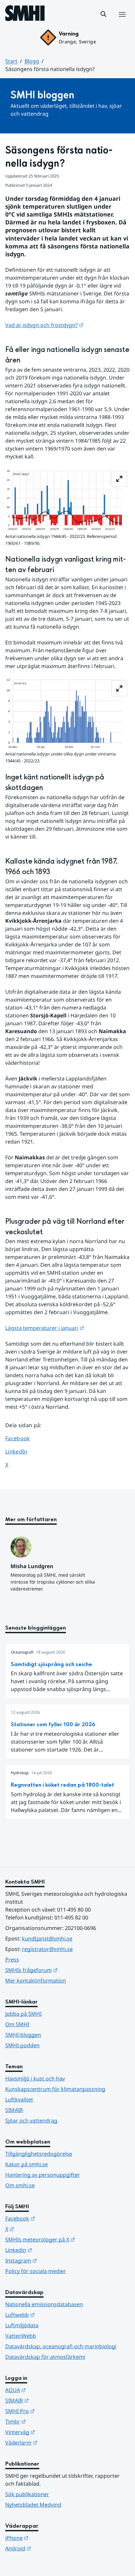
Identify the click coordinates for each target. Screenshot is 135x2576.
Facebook (22, 1438)
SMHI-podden (22, 2045)
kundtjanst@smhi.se (47, 1938)
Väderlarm (53, 2442)
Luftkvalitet (19, 2100)
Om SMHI (17, 2024)
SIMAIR (14, 2110)
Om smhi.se (20, 2185)
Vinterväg (52, 2432)
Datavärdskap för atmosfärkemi (45, 2357)
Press (12, 1960)
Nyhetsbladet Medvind (33, 2505)
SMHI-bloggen (23, 2035)
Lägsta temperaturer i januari (45, 1328)
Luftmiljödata (22, 2325)
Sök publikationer (27, 2494)
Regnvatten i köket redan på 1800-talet (62, 1785)
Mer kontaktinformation (36, 1981)
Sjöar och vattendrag (31, 2121)
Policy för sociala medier (36, 2271)
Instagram (53, 2260)
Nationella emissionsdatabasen (44, 2304)
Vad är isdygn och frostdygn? (44, 325)
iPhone (49, 2538)
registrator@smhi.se (47, 1949)
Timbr (48, 2421)
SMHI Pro (52, 2411)
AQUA (48, 2390)
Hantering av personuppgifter (43, 2175)
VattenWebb (21, 2336)
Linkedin (51, 2250)
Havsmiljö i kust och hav (35, 2078)
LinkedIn (22, 1451)
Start (11, 61)
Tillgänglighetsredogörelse (39, 2154)
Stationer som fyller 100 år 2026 (53, 1724)
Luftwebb (52, 2315)
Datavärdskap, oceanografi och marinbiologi (61, 2346)
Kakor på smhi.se (27, 2164)
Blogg (32, 61)
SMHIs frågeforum (64, 1970)
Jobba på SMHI (23, 2014)
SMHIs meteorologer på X (67, 2239)
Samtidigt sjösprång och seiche (51, 1664)
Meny (122, 21)
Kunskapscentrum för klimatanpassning (55, 2089)
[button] (104, 14)
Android (50, 2548)
